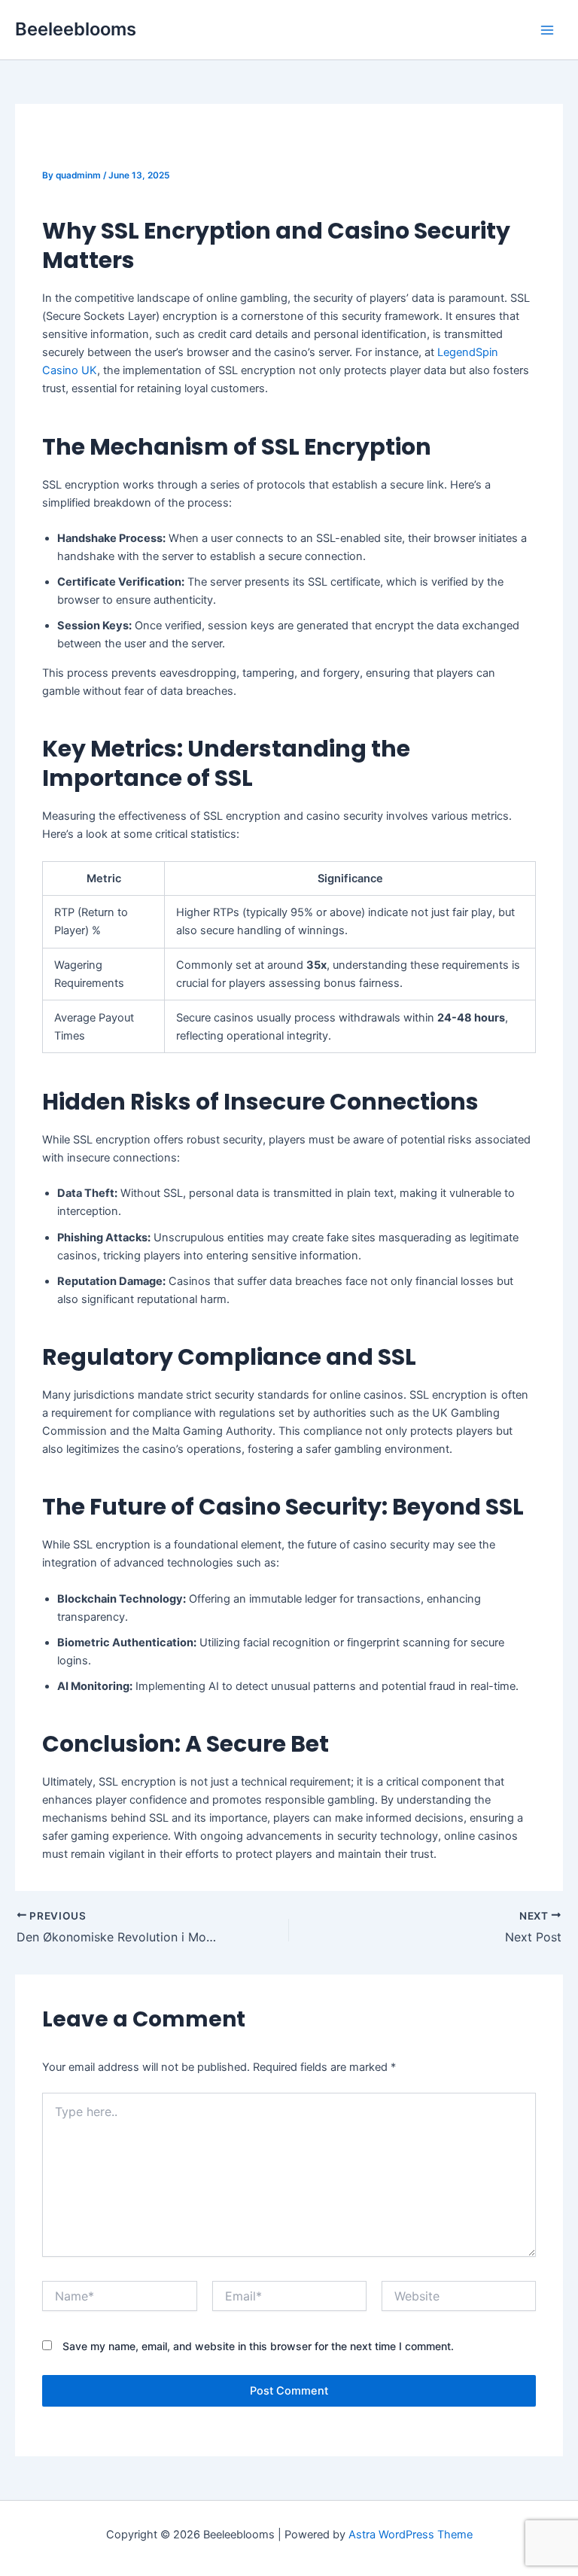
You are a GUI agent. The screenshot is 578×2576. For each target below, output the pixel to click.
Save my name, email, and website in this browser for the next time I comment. (258, 2346)
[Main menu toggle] (547, 30)
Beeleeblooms (76, 29)
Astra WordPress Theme (411, 2535)
